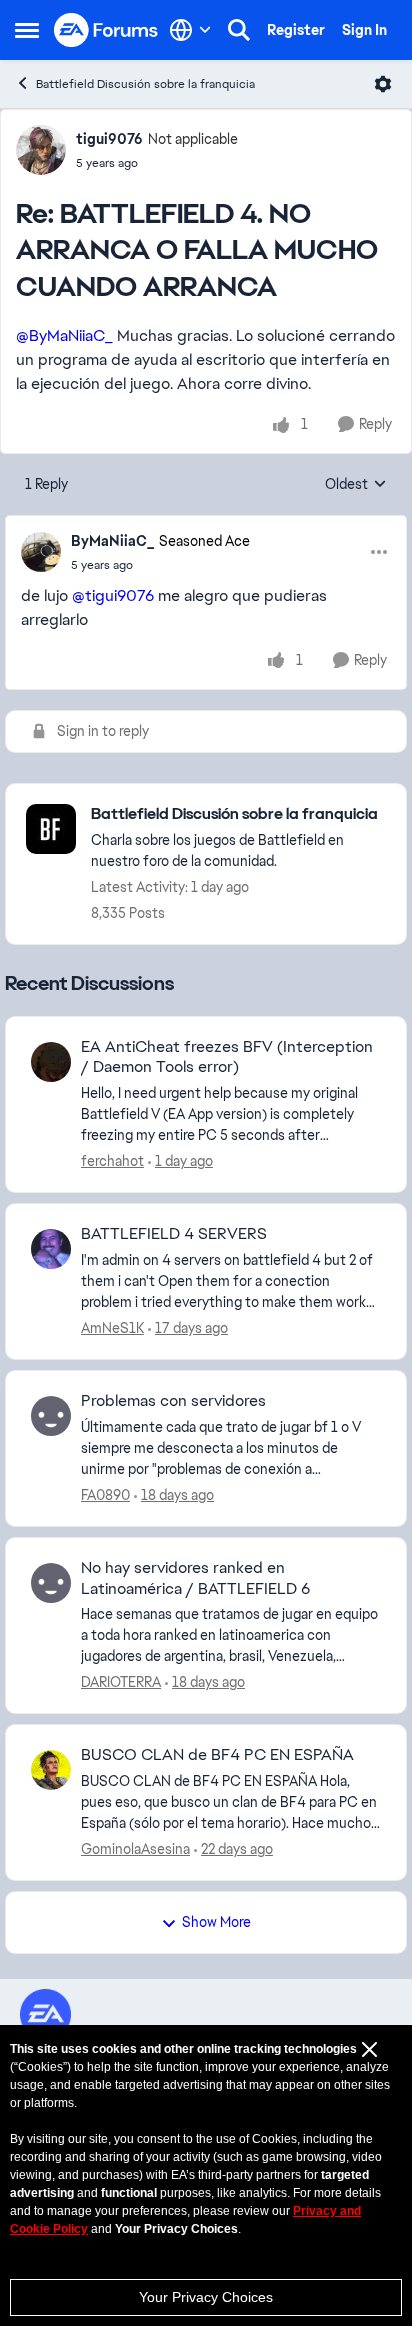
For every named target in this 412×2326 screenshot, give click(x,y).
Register (296, 30)
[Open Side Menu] (27, 30)
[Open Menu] (383, 84)
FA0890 (105, 1495)
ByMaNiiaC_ (112, 541)
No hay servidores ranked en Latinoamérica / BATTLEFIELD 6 (195, 1578)
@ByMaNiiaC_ (64, 335)
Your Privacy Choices (206, 2297)
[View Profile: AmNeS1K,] (51, 1249)
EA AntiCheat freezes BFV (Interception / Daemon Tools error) (227, 1057)
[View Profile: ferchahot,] (51, 1062)
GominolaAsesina (135, 1849)
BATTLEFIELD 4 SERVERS (174, 1234)
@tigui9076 (113, 595)
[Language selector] (190, 30)
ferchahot (112, 1161)
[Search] (239, 30)
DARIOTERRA (121, 1682)
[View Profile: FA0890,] (51, 1416)
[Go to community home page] (106, 30)
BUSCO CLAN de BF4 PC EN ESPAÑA (217, 1755)
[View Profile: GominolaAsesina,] (51, 1770)
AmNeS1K (112, 1328)
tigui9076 (109, 139)
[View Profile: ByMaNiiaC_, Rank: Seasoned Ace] (41, 552)
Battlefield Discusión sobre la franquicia (145, 84)
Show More (216, 1922)
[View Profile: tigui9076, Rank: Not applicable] (41, 150)
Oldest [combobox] (356, 485)
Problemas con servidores (173, 1401)
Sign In (364, 30)
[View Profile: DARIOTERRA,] (51, 1583)
